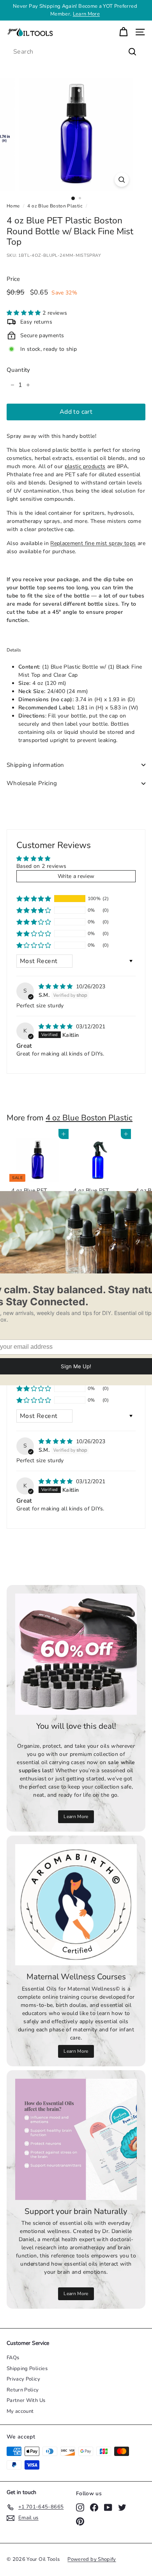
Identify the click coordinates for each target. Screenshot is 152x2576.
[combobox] (76, 52)
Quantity (19, 370)
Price (13, 279)
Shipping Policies (27, 2369)
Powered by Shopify (92, 2559)
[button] (25, 313)
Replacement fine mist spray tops (93, 543)
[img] (57, 987)
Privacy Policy (23, 2379)
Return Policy (23, 2390)
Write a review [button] (76, 876)
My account (20, 2411)
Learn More (87, 14)
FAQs (13, 2358)
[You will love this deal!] (76, 1654)
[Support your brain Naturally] (76, 2139)
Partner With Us (26, 2400)
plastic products (85, 466)
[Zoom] (121, 180)
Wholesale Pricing (32, 783)
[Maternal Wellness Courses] (76, 1905)
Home (13, 206)
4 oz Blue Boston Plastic (55, 206)
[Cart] (123, 32)
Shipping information (35, 765)
